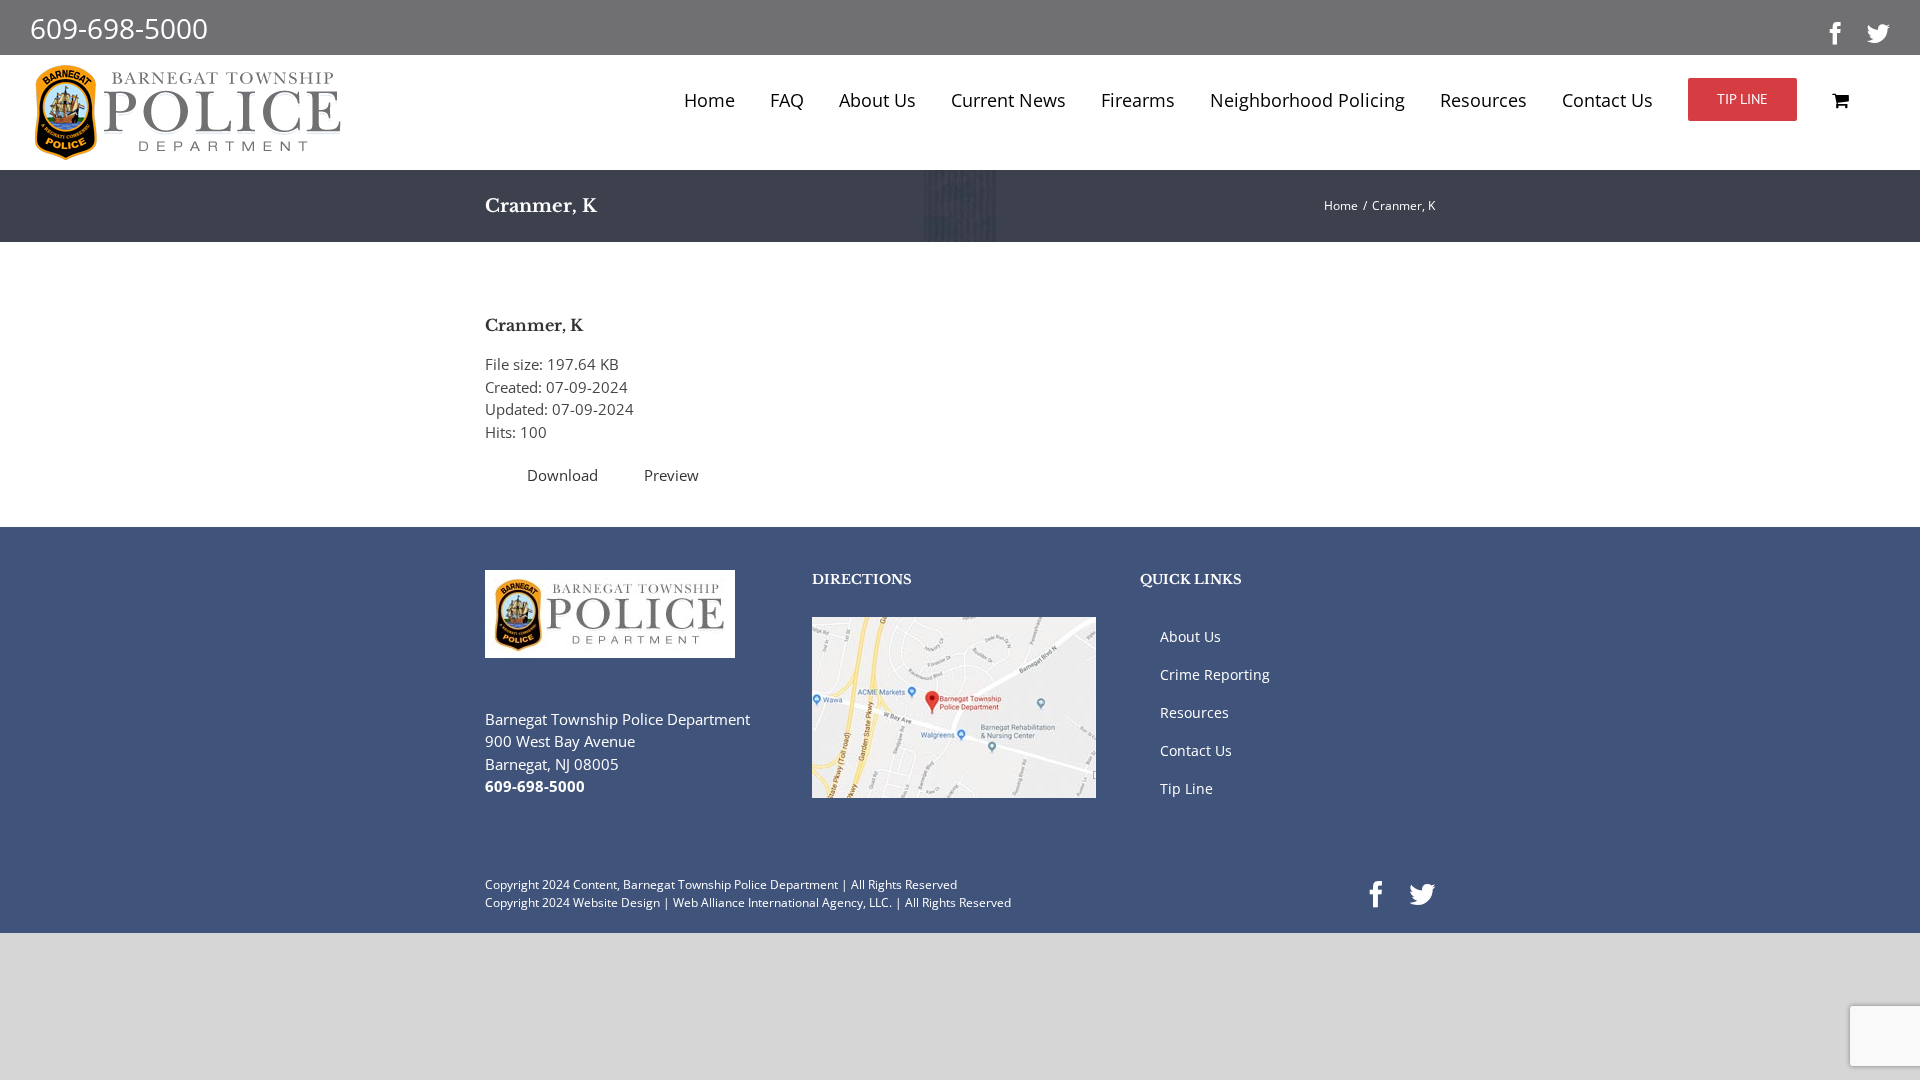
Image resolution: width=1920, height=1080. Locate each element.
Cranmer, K (534, 325)
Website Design (616, 902)
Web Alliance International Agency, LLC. (782, 902)
